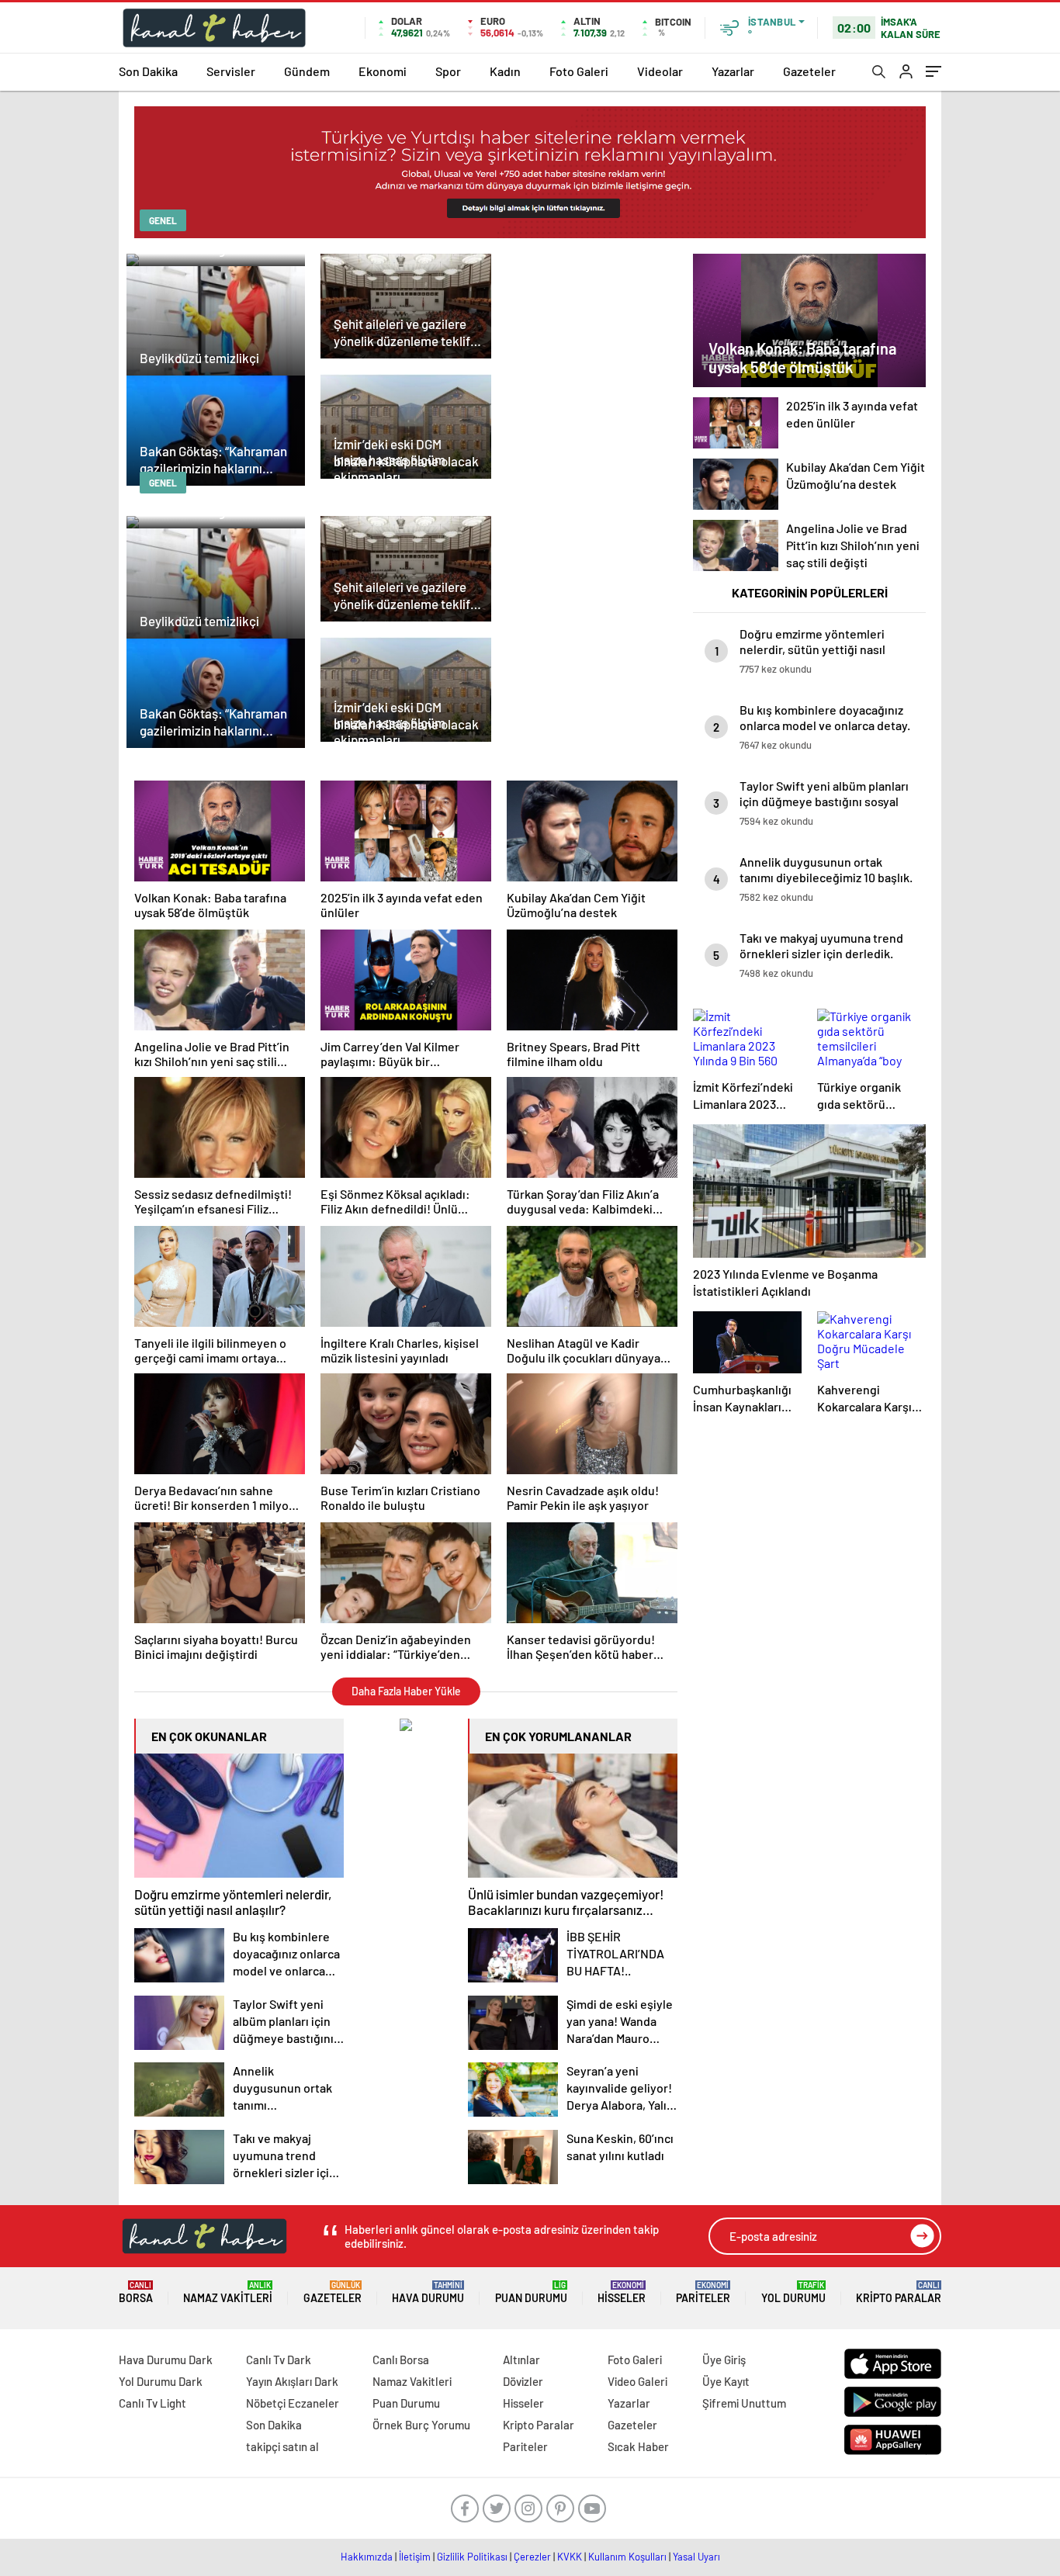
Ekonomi (383, 71)
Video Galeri (637, 2381)
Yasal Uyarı (696, 2557)
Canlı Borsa (401, 2360)
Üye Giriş (724, 2360)
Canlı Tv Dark (279, 2360)
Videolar (660, 71)
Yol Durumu (793, 2292)
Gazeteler (809, 71)
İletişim (415, 2557)
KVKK (570, 2557)
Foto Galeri (579, 71)
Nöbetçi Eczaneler (293, 2403)
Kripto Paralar (899, 2292)
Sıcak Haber (638, 2446)
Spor (448, 71)
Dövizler (523, 2381)
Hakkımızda (367, 2557)
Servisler (231, 71)
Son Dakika (148, 71)
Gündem (307, 71)
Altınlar (521, 2360)
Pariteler (703, 2292)
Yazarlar (733, 71)
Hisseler (622, 2292)
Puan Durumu (531, 2292)
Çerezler (532, 2557)
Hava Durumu (428, 2292)
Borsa (136, 2292)
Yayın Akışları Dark (292, 2381)
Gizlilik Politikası (472, 2557)
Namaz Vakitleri (228, 2292)
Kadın (505, 71)
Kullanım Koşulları (627, 2557)
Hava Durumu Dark (166, 2360)
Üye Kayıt (726, 2381)
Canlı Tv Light (152, 2403)
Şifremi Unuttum (744, 2403)
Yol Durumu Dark (161, 2381)
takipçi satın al (282, 2446)
